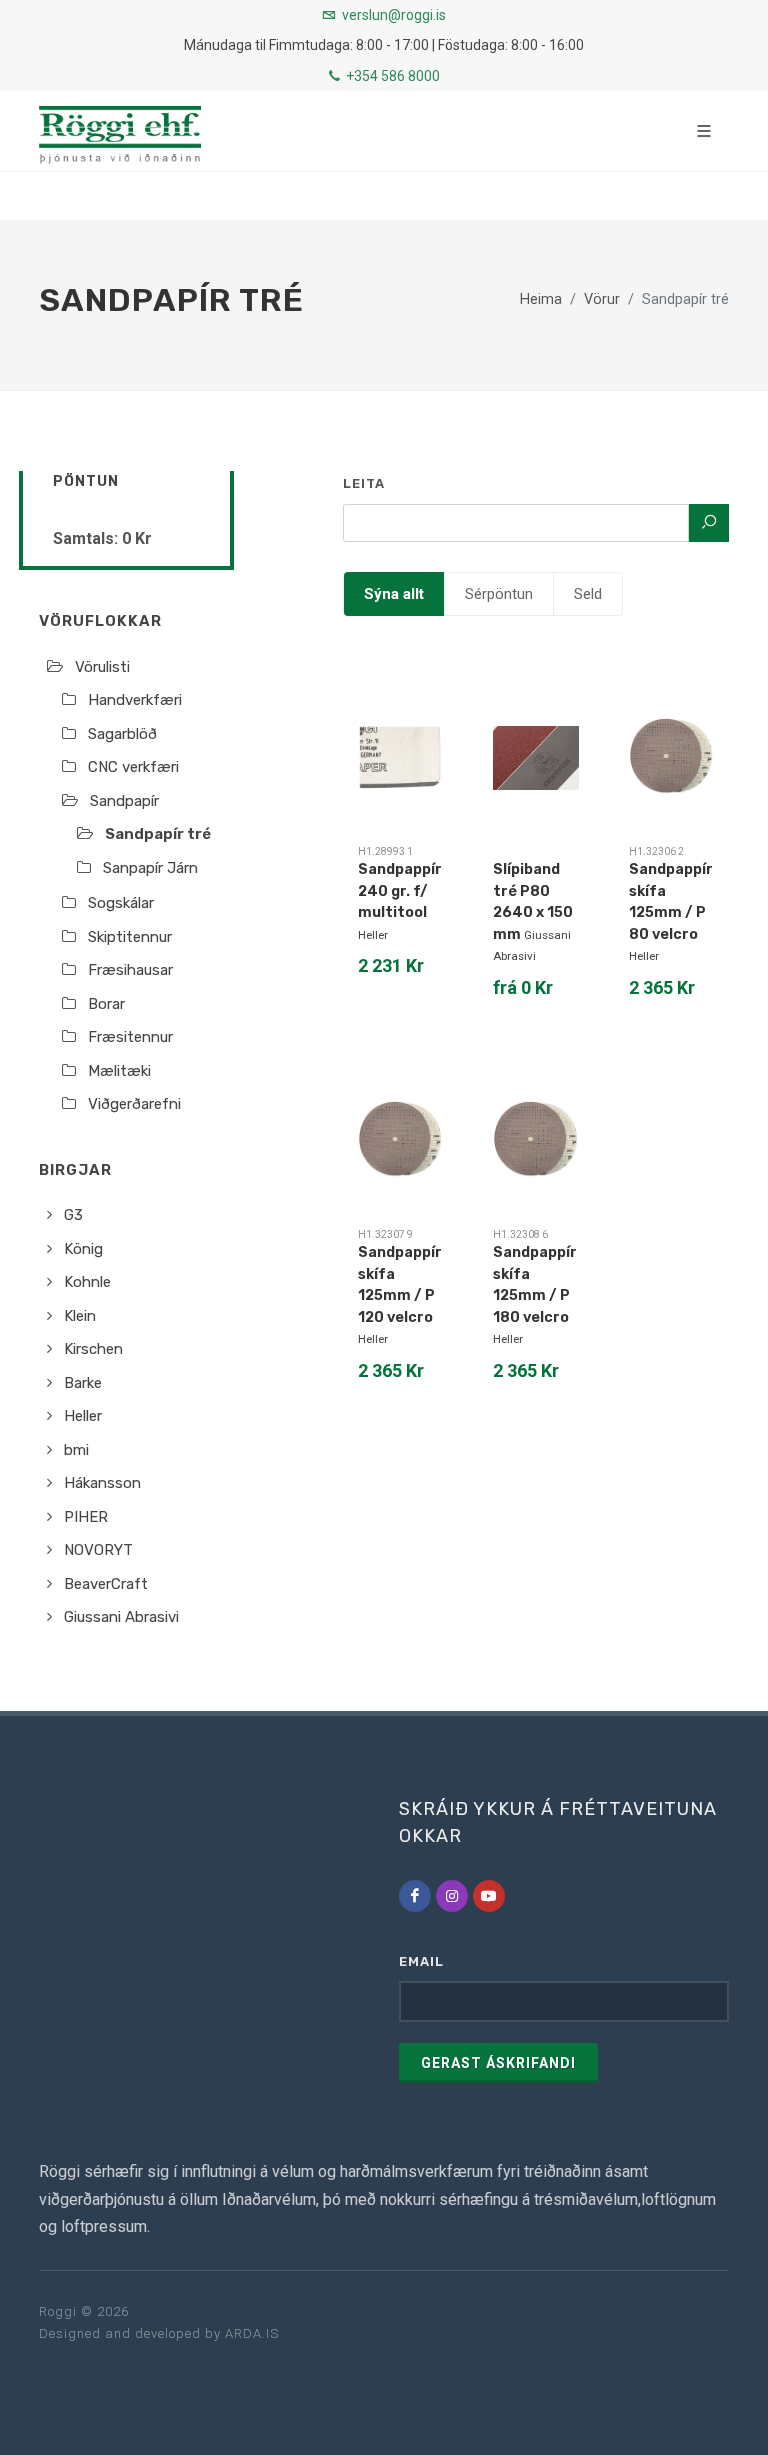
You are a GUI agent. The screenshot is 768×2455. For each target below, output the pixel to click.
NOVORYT (98, 1550)
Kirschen (93, 1349)
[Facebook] (415, 1896)
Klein (80, 1316)
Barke (83, 1383)
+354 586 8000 (391, 76)
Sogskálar (121, 903)
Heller (83, 1416)
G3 (73, 1215)
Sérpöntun (499, 594)
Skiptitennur (130, 937)
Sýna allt (394, 594)
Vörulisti (102, 667)
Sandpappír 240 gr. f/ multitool (400, 891)
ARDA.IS (252, 2333)
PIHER (86, 1517)
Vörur (602, 299)
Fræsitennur (130, 1037)
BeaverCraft (106, 1584)
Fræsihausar (130, 970)
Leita (364, 483)
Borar (106, 1004)
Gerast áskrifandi (498, 2063)
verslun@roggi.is (394, 15)
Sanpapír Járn (150, 868)
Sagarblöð (122, 734)
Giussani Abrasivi (121, 1617)
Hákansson (102, 1483)
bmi (76, 1450)
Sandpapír (124, 801)
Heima (541, 299)
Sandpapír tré (158, 834)
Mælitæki (119, 1071)
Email (421, 1961)
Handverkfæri (135, 700)
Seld (588, 594)
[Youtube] (489, 1896)
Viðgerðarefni (134, 1104)
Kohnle (87, 1282)
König (83, 1249)
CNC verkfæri (133, 767)
